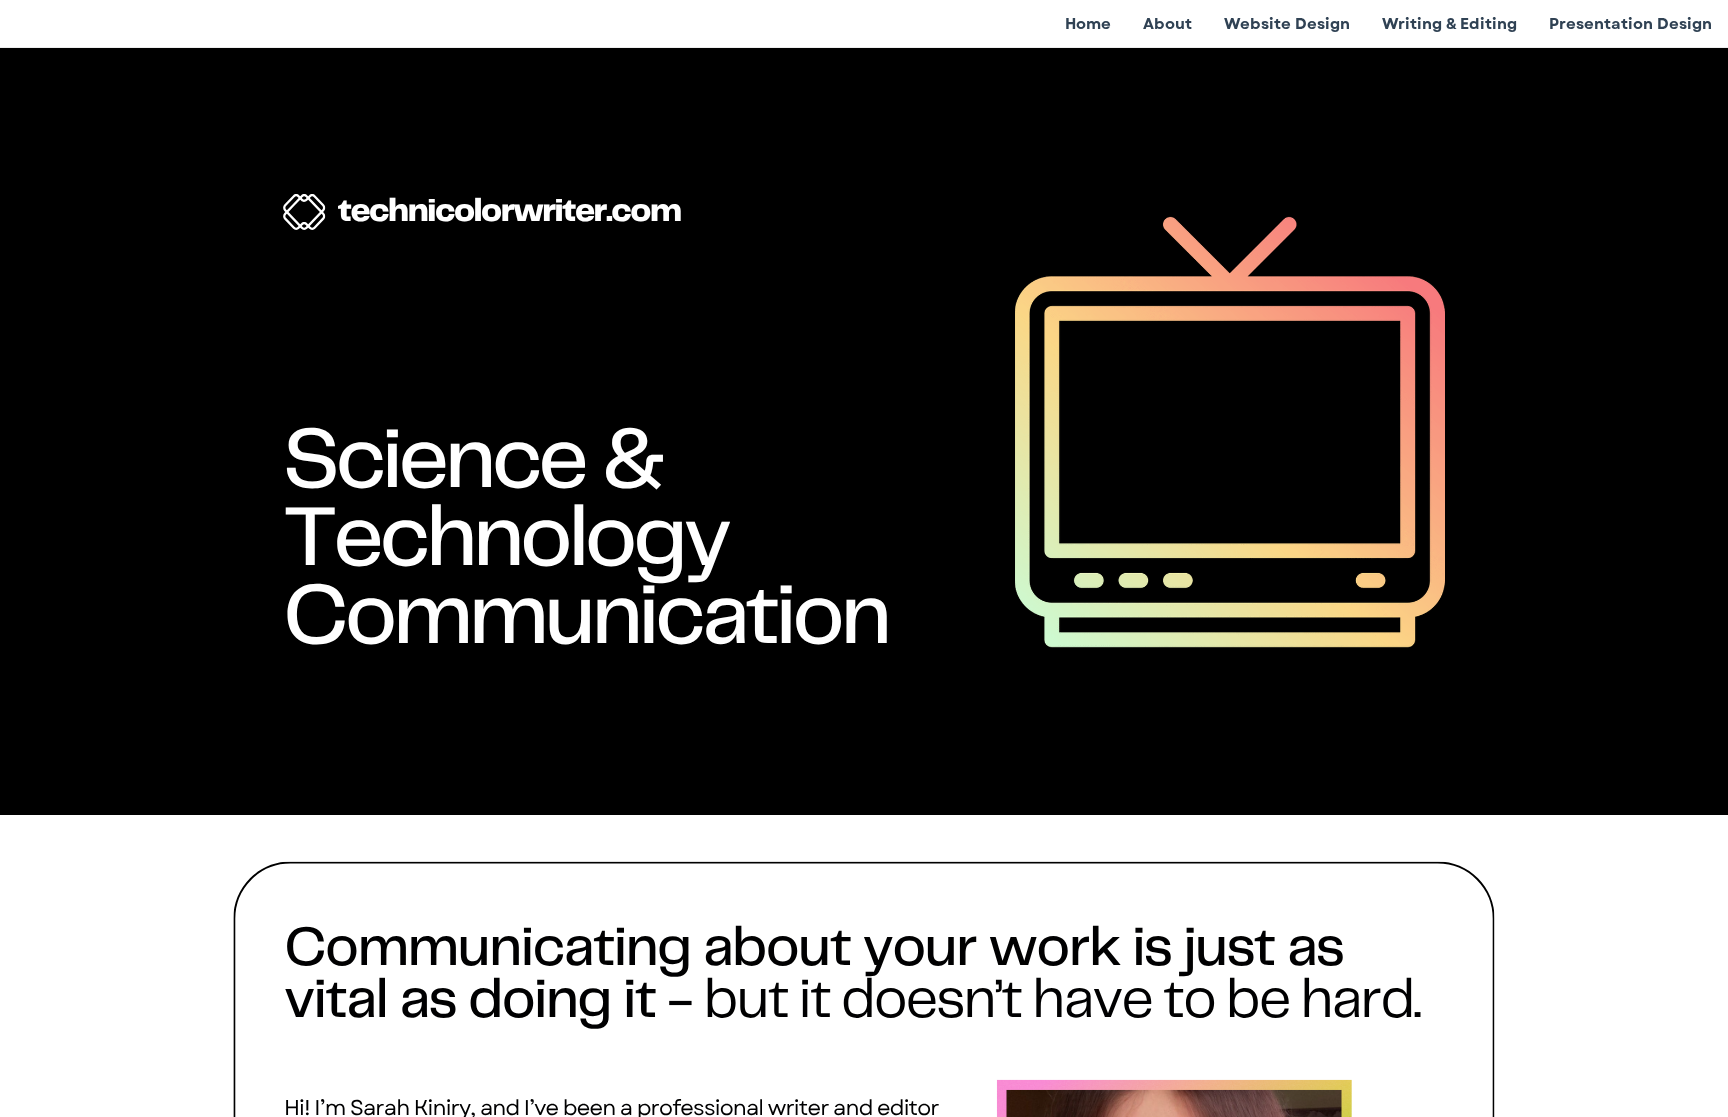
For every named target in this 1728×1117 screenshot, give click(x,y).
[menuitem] (1088, 24)
